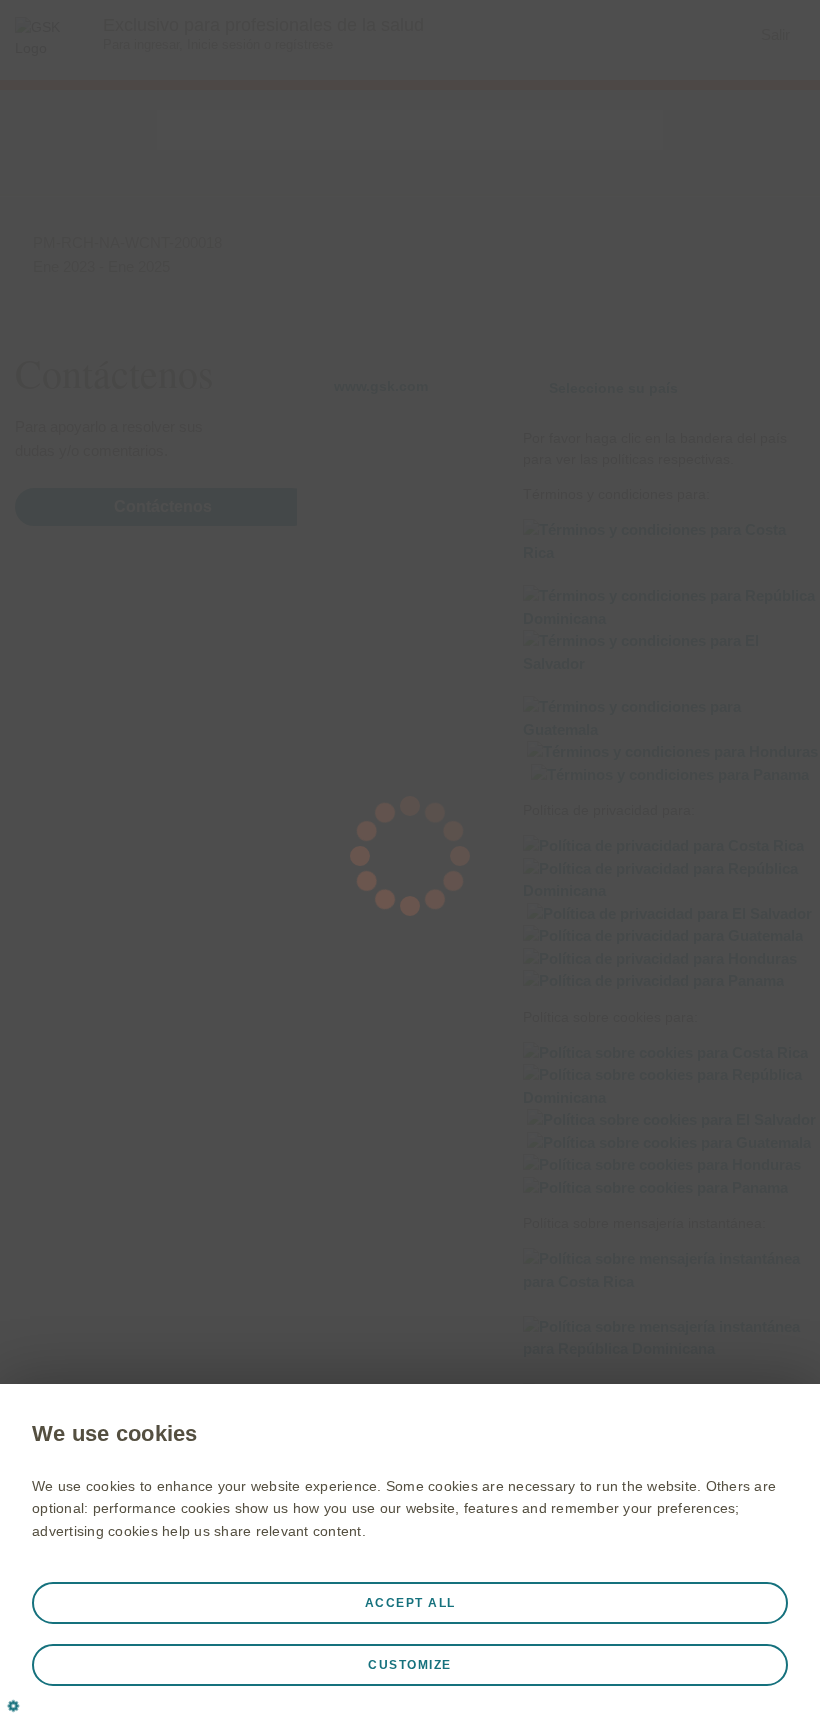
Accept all (410, 1603)
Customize (410, 1665)
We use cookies (115, 1433)
